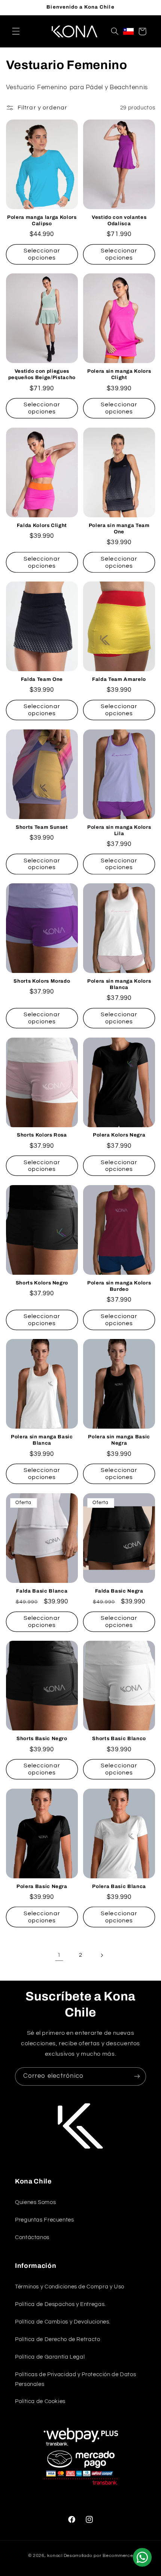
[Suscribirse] (137, 2076)
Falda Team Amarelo (119, 679)
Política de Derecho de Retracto (58, 2339)
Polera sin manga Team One (119, 528)
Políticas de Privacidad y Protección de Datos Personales (75, 2379)
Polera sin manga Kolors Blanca (119, 984)
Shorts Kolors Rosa (42, 1135)
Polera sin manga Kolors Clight (119, 374)
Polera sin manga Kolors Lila (119, 830)
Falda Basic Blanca (42, 1591)
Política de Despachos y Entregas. (60, 2304)
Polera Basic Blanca (119, 1886)
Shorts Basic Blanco (119, 1738)
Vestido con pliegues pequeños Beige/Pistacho (42, 374)
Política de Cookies (40, 2401)
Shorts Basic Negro (42, 1738)
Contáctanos (32, 2237)
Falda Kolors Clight (42, 525)
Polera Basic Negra (42, 1886)
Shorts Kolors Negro (42, 1283)
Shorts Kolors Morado (42, 981)
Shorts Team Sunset (42, 827)
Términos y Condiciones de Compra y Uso (70, 2287)
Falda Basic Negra (119, 1591)
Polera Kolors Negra (119, 1135)
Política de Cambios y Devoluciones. (63, 2322)
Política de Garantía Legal (50, 2357)
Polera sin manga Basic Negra (119, 1440)
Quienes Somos (35, 2202)
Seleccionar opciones (42, 254)
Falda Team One (42, 679)
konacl (55, 2556)
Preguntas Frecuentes (45, 2220)
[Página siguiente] (102, 1955)
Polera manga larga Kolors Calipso (42, 220)
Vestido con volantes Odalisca (119, 220)
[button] (16, 31)
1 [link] (59, 1955)
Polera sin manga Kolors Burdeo (119, 1286)
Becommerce (118, 2556)
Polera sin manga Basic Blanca (42, 1440)
